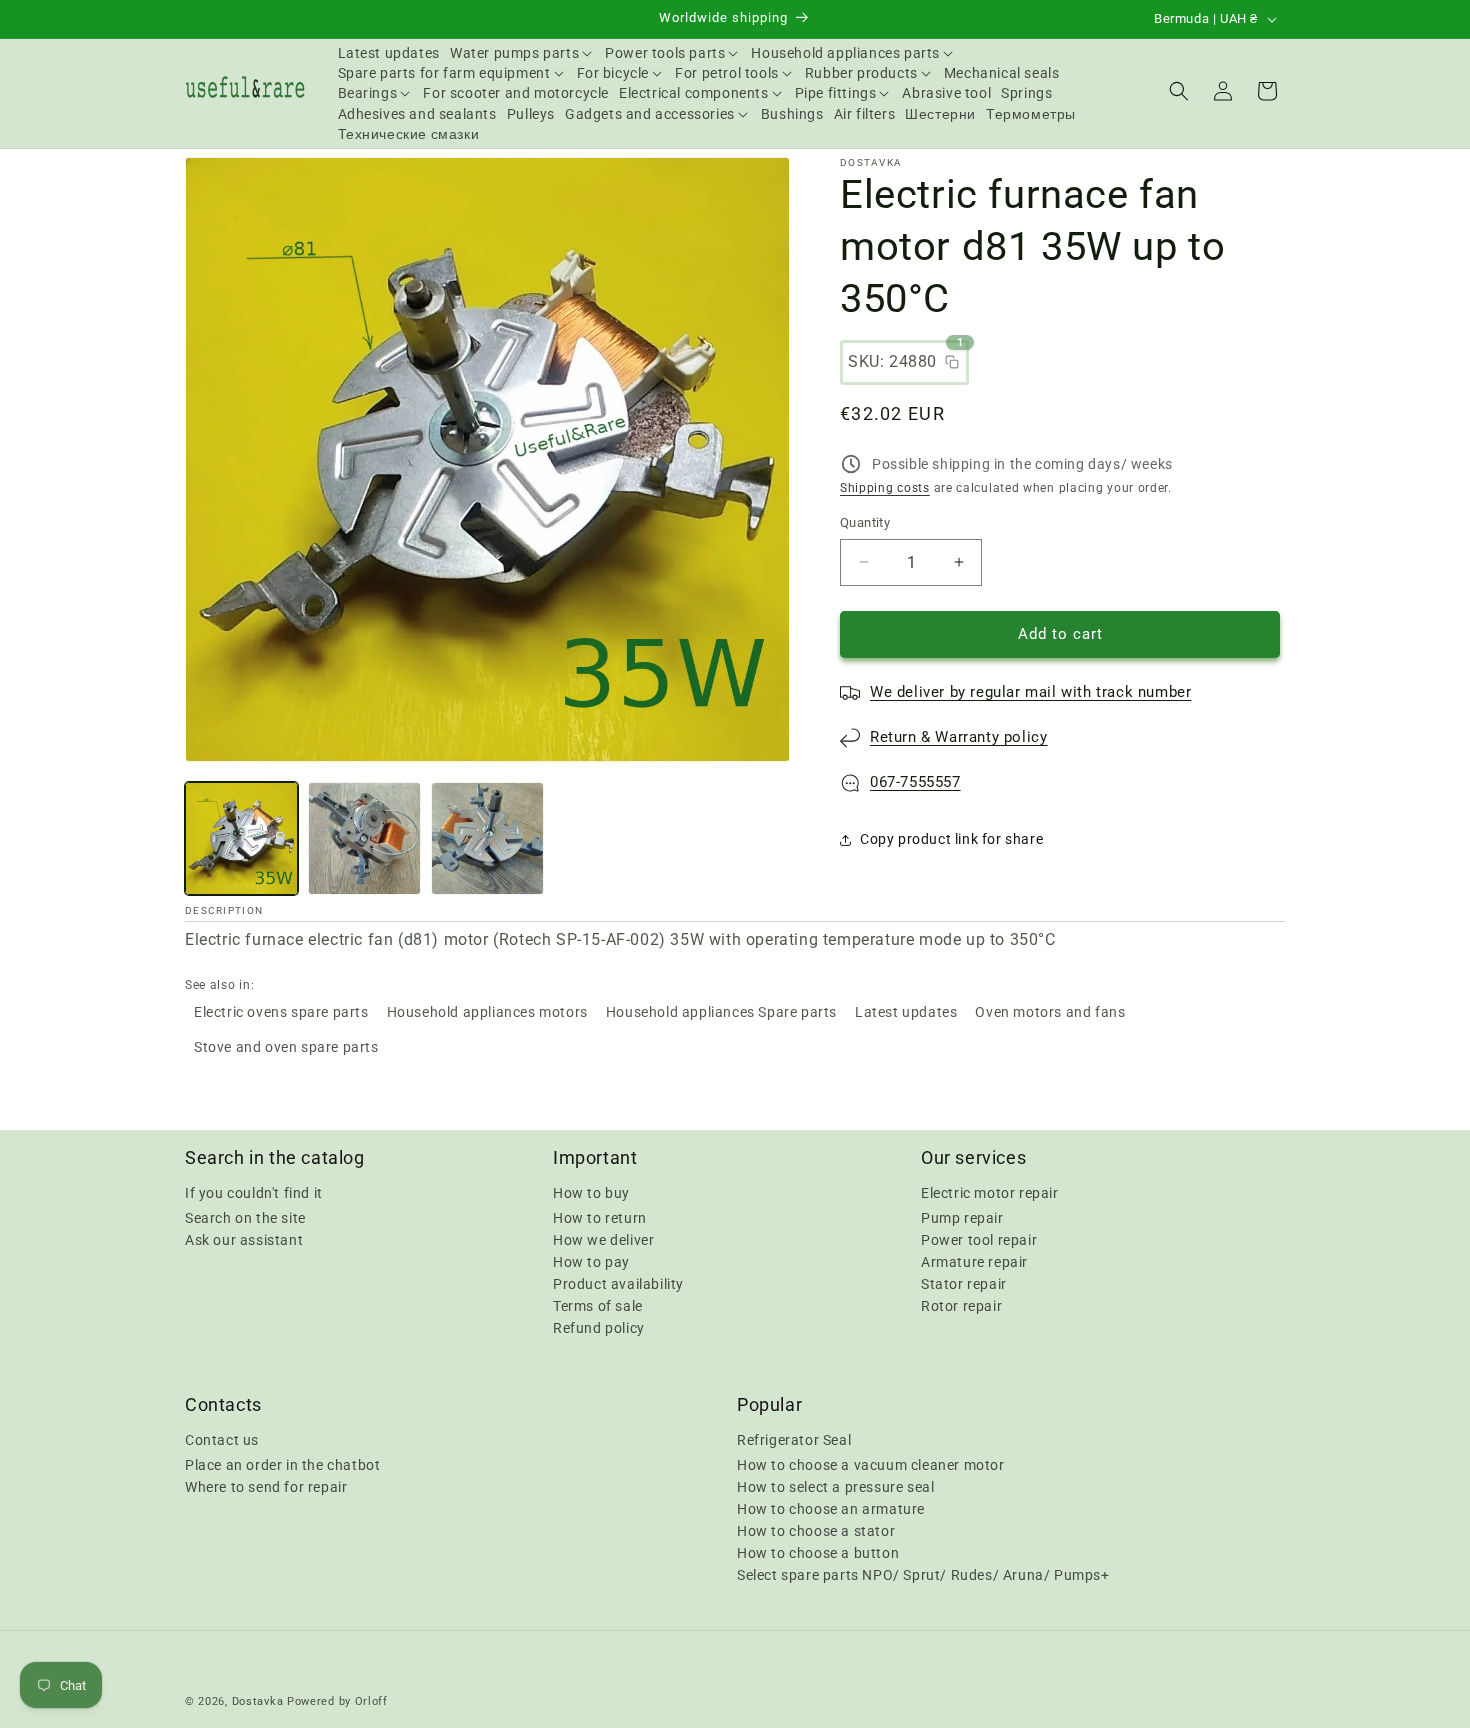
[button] (522, 53)
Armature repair (974, 1262)
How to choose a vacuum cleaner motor (871, 1465)
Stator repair (964, 1284)
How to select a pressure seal (835, 1487)
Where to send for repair (266, 1487)
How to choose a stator (816, 1531)
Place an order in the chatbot (282, 1465)
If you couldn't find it (254, 1193)
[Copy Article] (952, 362)
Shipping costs (885, 488)
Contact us (222, 1440)
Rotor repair (961, 1306)
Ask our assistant (244, 1240)
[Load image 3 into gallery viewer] (487, 838)
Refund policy (599, 1328)
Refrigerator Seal (794, 1440)
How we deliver (603, 1240)
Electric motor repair (990, 1193)
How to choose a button (818, 1553)
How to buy (591, 1193)
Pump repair (962, 1218)
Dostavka (258, 1701)
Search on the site (245, 1218)
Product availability (618, 1284)
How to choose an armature (831, 1509)
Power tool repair (979, 1240)
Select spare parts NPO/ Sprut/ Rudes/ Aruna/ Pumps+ (923, 1575)
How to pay (591, 1262)
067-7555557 (915, 782)
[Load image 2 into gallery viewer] (364, 838)
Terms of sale (598, 1306)
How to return (600, 1218)
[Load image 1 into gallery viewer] (241, 838)
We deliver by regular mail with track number (1030, 692)
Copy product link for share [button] (951, 839)
